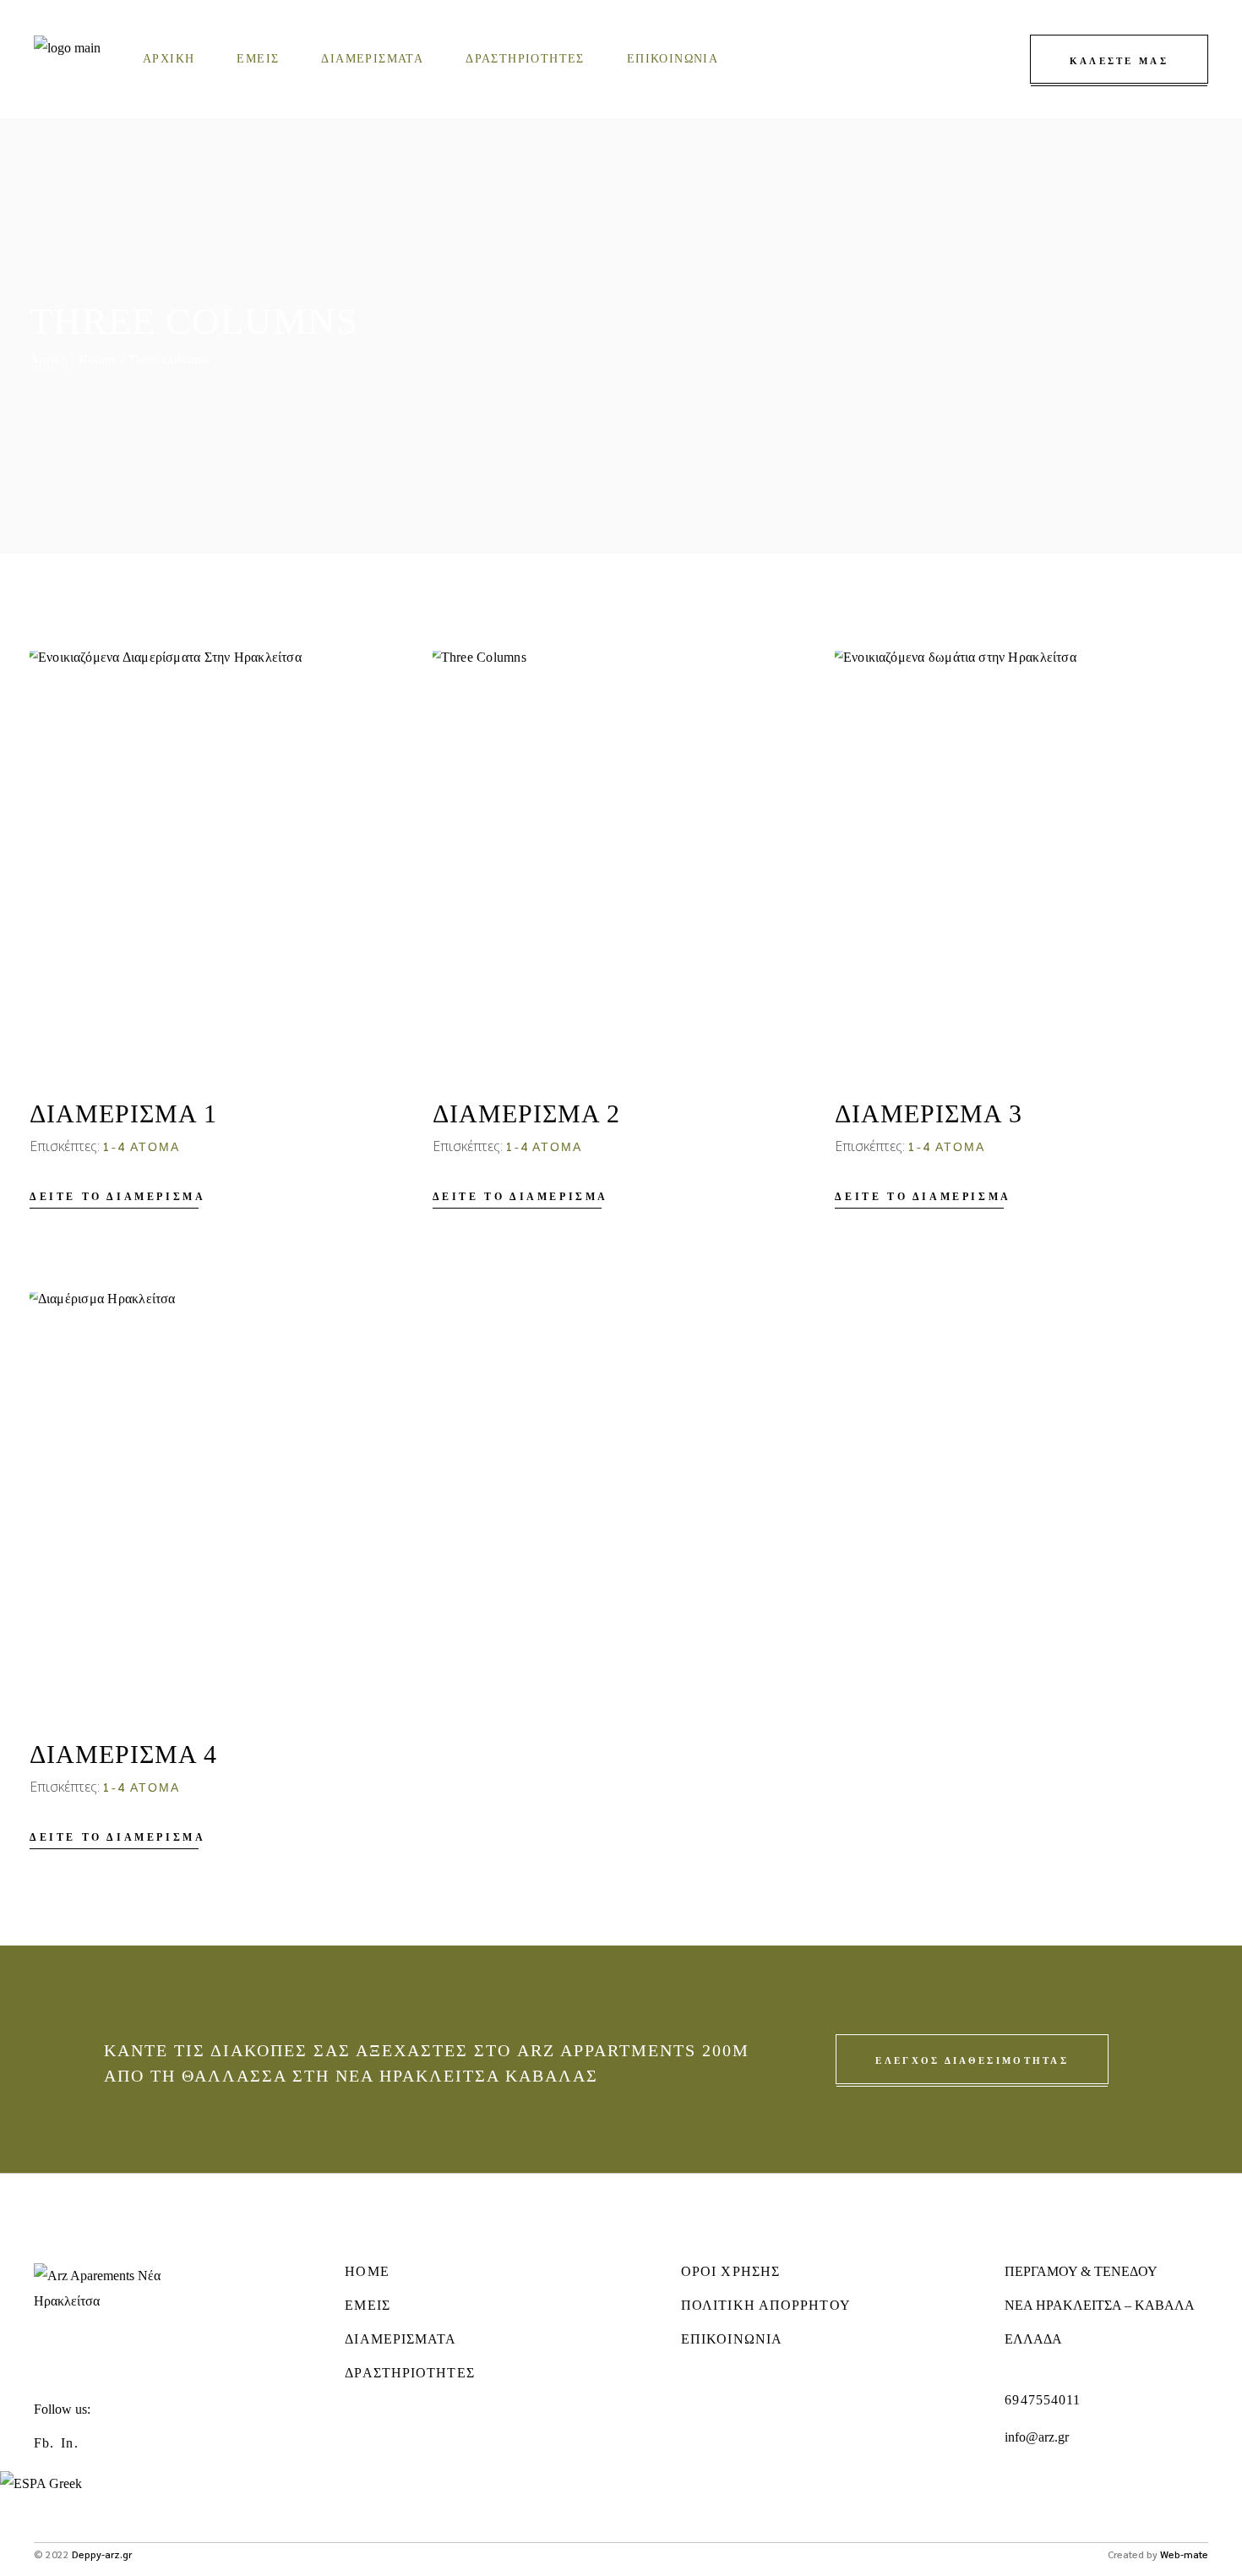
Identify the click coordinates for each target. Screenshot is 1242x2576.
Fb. (44, 2443)
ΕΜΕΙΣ (368, 2305)
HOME (367, 2271)
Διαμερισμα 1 (123, 1113)
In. (69, 2443)
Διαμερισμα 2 (526, 1113)
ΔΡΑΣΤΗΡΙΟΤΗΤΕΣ (409, 2373)
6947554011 (1043, 2400)
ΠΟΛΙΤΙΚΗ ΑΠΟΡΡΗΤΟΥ (766, 2305)
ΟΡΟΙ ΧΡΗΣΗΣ (730, 2271)
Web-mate (1184, 2554)
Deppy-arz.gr (102, 2554)
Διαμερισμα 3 (929, 1113)
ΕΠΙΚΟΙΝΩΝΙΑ (732, 2339)
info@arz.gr (1037, 2437)
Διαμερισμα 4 (123, 1754)
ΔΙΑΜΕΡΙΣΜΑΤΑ (400, 2339)
